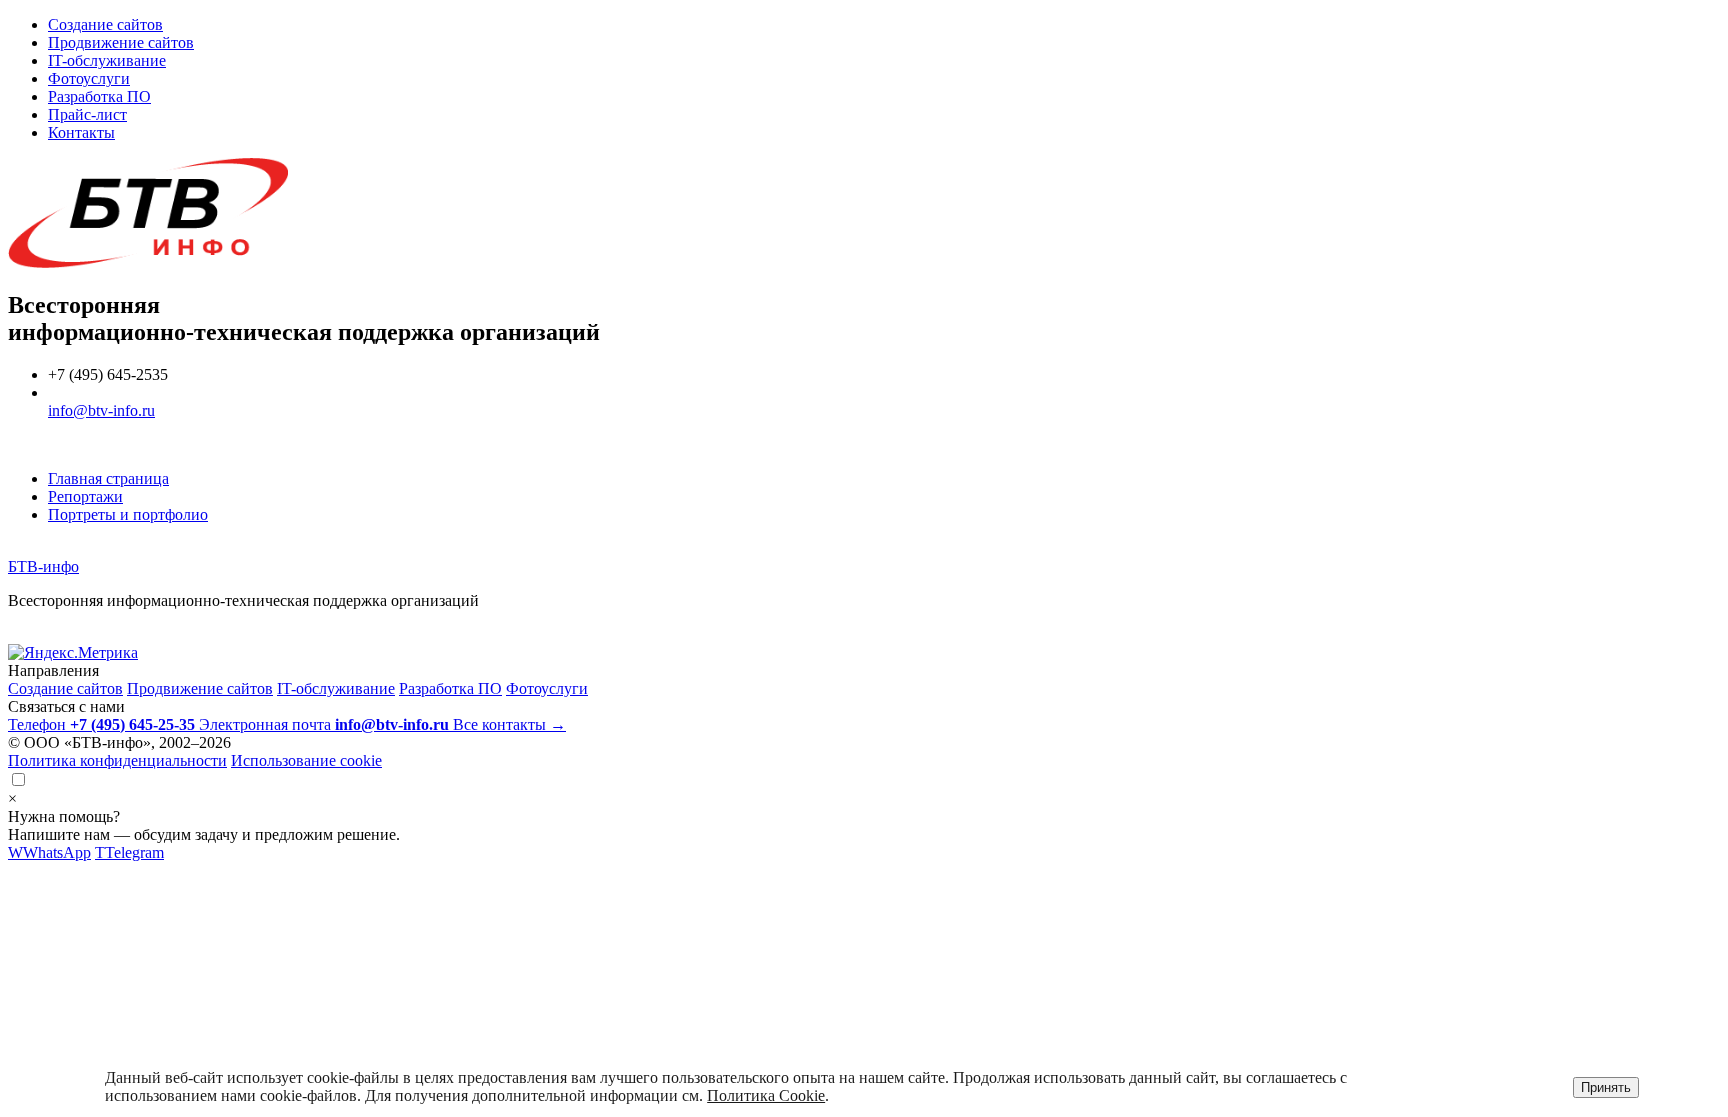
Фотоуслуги (89, 78)
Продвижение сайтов (121, 42)
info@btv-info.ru (101, 410)
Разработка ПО (99, 96)
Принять (1606, 1087)
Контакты (81, 132)
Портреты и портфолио (128, 514)
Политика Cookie (766, 1095)
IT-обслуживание (107, 60)
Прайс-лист (87, 114)
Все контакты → (509, 724)
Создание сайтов (105, 24)
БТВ (43, 566)
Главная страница (108, 478)
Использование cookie (306, 760)
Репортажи (85, 496)
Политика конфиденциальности (117, 760)
